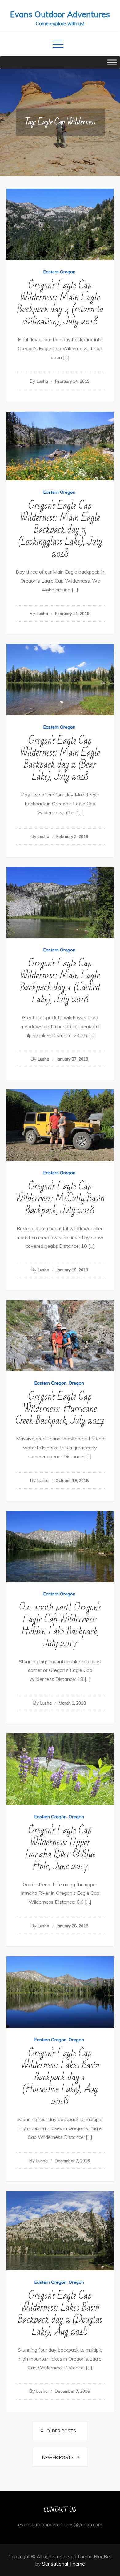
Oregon (76, 1383)
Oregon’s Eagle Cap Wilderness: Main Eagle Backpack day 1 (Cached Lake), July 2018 (60, 981)
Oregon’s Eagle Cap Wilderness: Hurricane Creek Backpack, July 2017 (60, 1408)
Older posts (61, 2431)
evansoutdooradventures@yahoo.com (60, 2524)
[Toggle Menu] (112, 62)
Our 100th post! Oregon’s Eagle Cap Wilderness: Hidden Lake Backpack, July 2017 (60, 1625)
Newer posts (58, 2457)
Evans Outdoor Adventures (60, 14)
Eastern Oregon (59, 272)
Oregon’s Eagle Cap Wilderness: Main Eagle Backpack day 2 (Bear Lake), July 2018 (60, 758)
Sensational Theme (64, 2564)
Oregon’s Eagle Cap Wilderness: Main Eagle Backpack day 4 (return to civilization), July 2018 (60, 303)
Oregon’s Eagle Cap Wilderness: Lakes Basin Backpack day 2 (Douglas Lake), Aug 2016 (60, 2313)
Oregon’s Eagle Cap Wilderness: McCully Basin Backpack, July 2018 (60, 1198)
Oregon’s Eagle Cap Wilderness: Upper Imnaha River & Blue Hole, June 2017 (60, 1848)
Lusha (42, 381)
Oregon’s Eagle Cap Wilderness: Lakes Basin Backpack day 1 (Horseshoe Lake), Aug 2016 (60, 2077)
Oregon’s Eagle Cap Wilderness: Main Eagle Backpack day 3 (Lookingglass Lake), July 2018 (60, 529)
